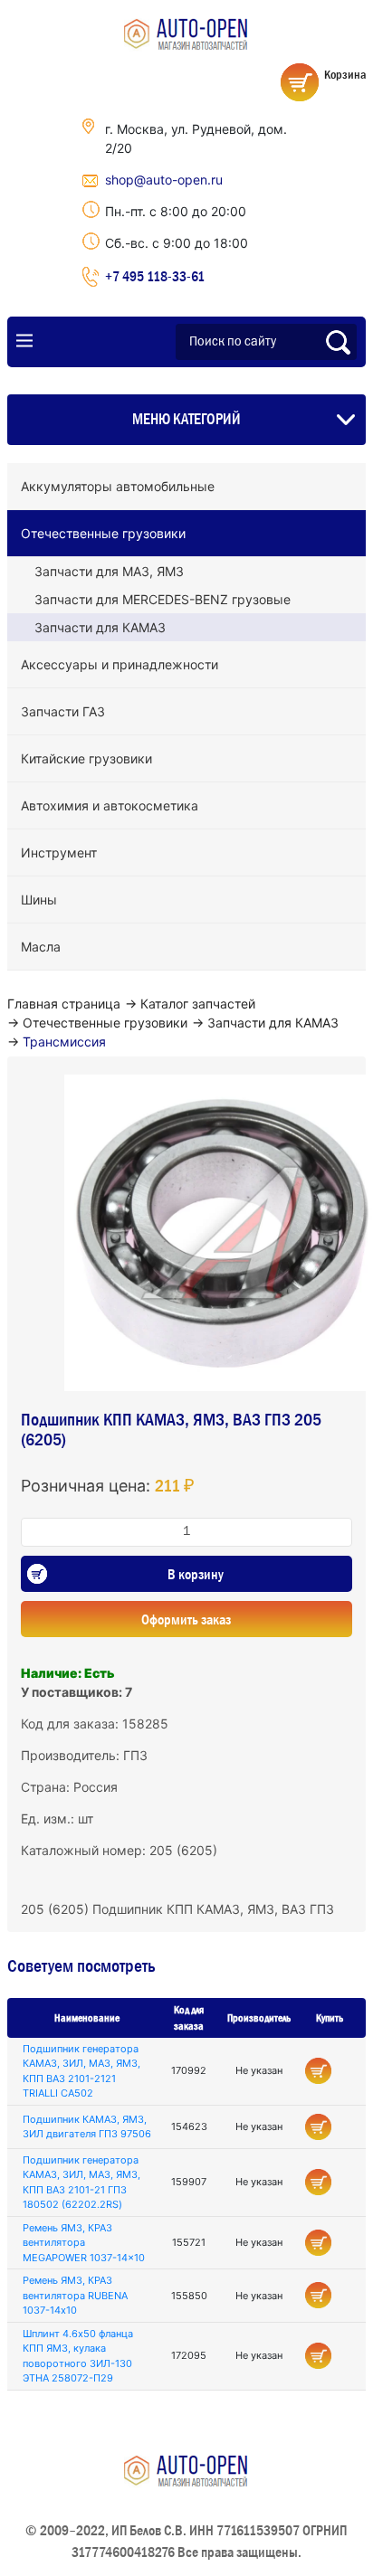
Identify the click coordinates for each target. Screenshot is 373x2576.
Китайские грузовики (86, 758)
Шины (39, 900)
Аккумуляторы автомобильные (118, 486)
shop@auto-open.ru (164, 180)
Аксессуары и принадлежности (120, 664)
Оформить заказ (186, 1619)
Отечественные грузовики (103, 533)
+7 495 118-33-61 (155, 276)
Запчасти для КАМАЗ (100, 627)
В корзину (196, 1574)
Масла (41, 947)
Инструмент (59, 852)
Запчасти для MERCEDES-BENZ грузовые (163, 599)
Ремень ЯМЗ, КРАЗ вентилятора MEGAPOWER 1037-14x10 (84, 2243)
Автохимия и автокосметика (110, 805)
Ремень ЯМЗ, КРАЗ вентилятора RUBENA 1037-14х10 (75, 2295)
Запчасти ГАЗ (63, 711)
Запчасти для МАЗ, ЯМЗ (109, 571)
